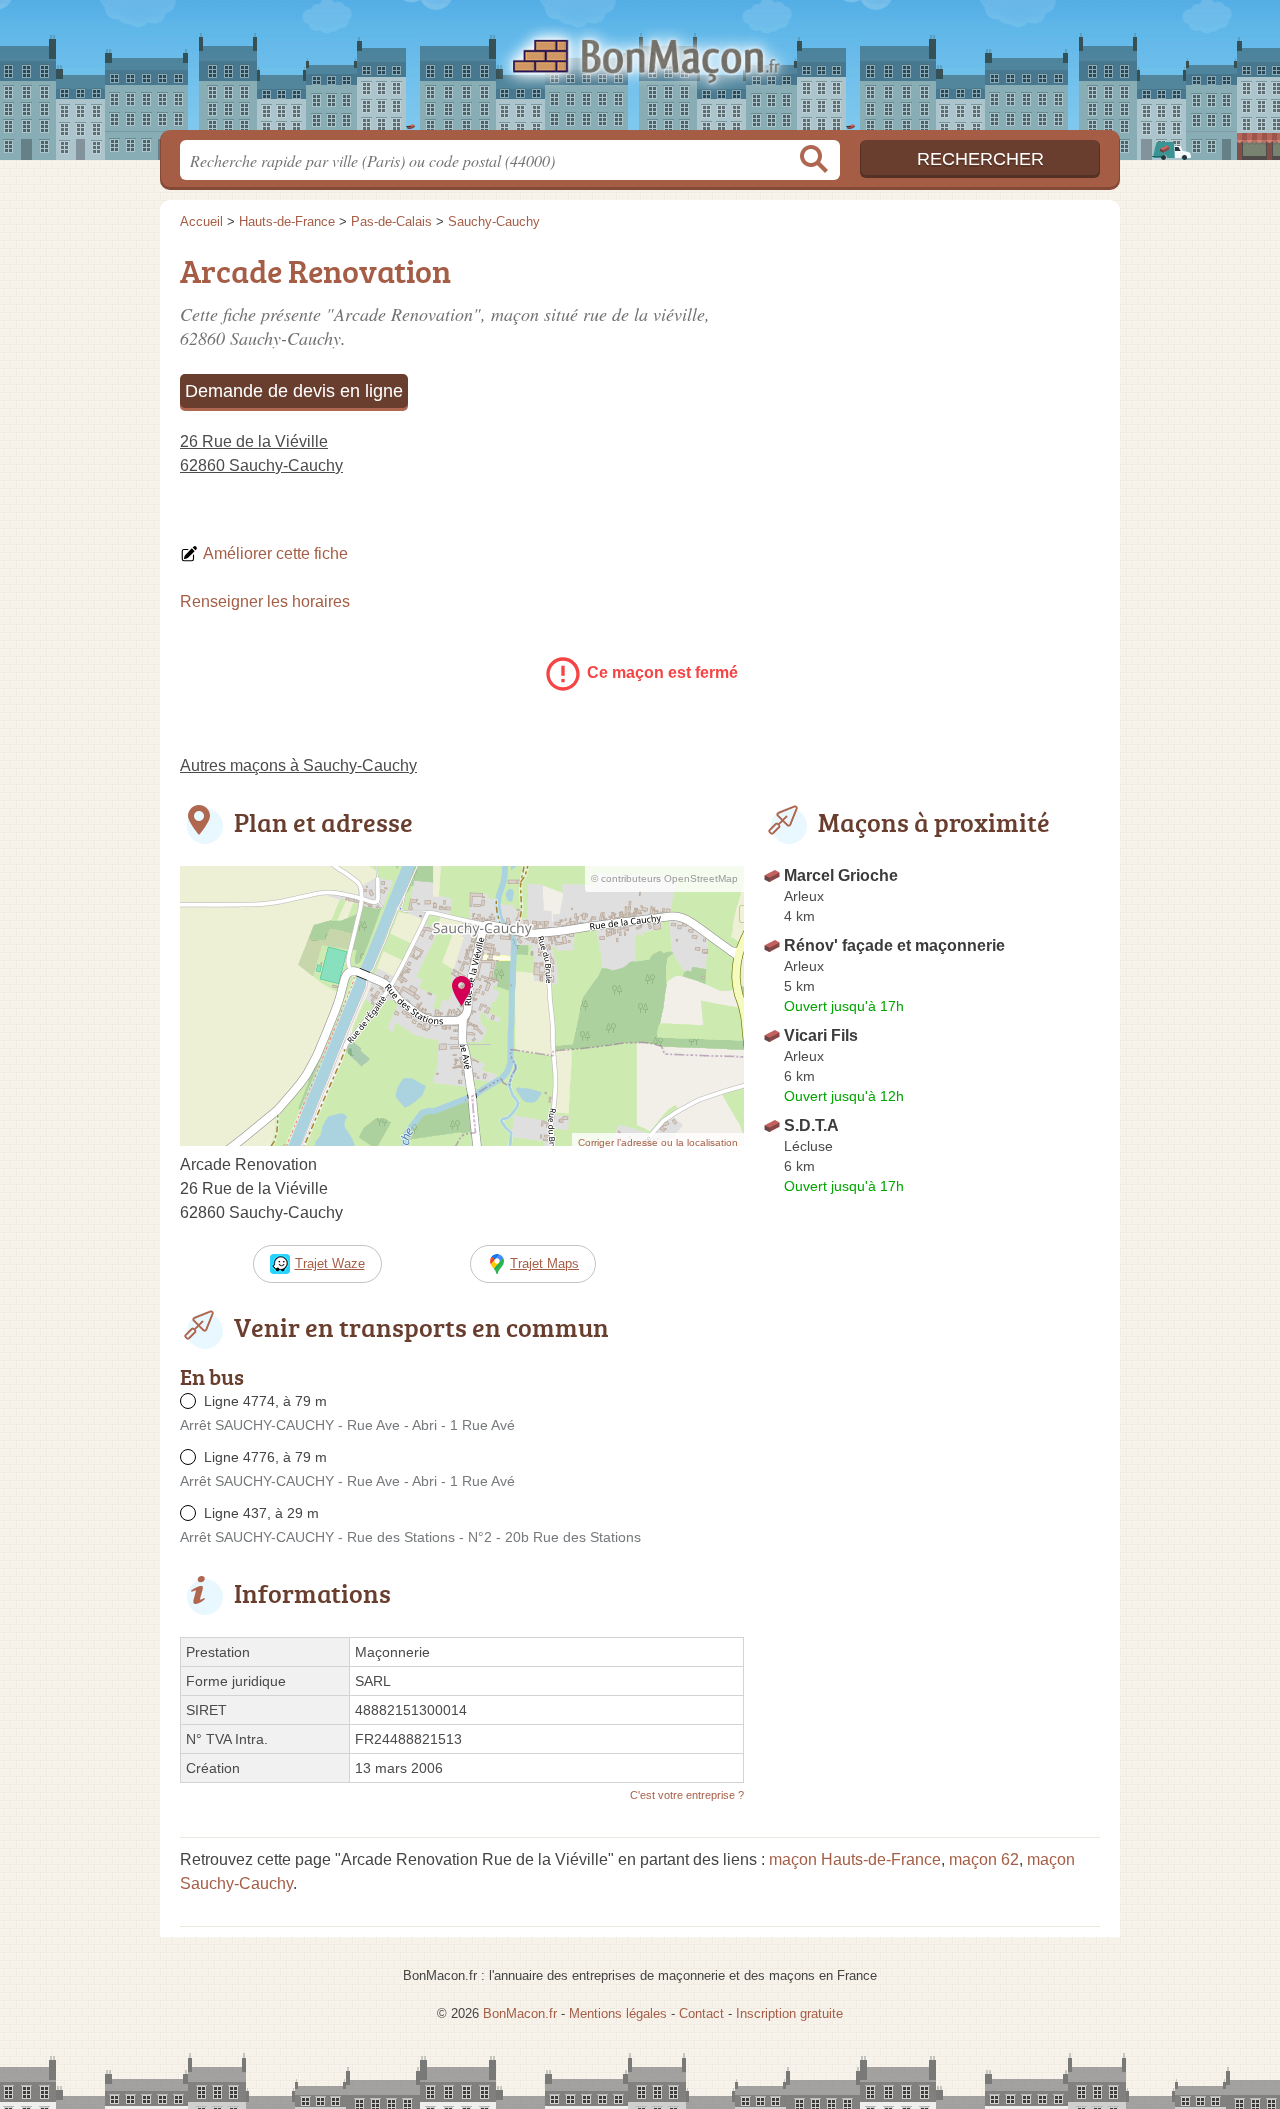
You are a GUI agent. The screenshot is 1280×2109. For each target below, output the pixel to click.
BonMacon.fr (640, 71)
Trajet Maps (544, 1263)
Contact (701, 2013)
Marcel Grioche (841, 875)
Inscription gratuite (789, 2013)
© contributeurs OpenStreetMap (664, 878)
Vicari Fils (821, 1035)
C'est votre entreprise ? (687, 1795)
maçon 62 (984, 1859)
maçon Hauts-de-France (855, 1859)
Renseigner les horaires (265, 601)
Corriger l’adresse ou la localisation (658, 1142)
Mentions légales (618, 2013)
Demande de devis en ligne (294, 391)
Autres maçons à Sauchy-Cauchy (298, 765)
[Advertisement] (932, 386)
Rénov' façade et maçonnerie (894, 945)
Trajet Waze (330, 1263)
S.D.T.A (811, 1125)
